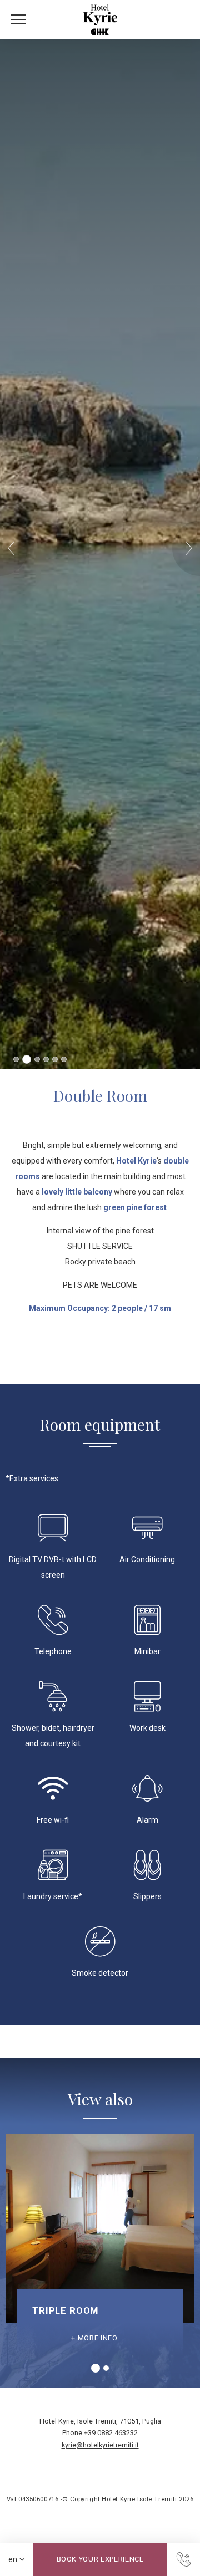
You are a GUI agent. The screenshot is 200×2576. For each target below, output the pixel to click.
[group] (100, 2245)
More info (98, 2338)
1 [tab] (16, 1059)
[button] (14, 548)
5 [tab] (55, 1059)
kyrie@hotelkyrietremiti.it (100, 2445)
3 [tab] (36, 1059)
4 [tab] (46, 1059)
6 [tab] (64, 1059)
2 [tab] (25, 1059)
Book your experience (100, 2559)
